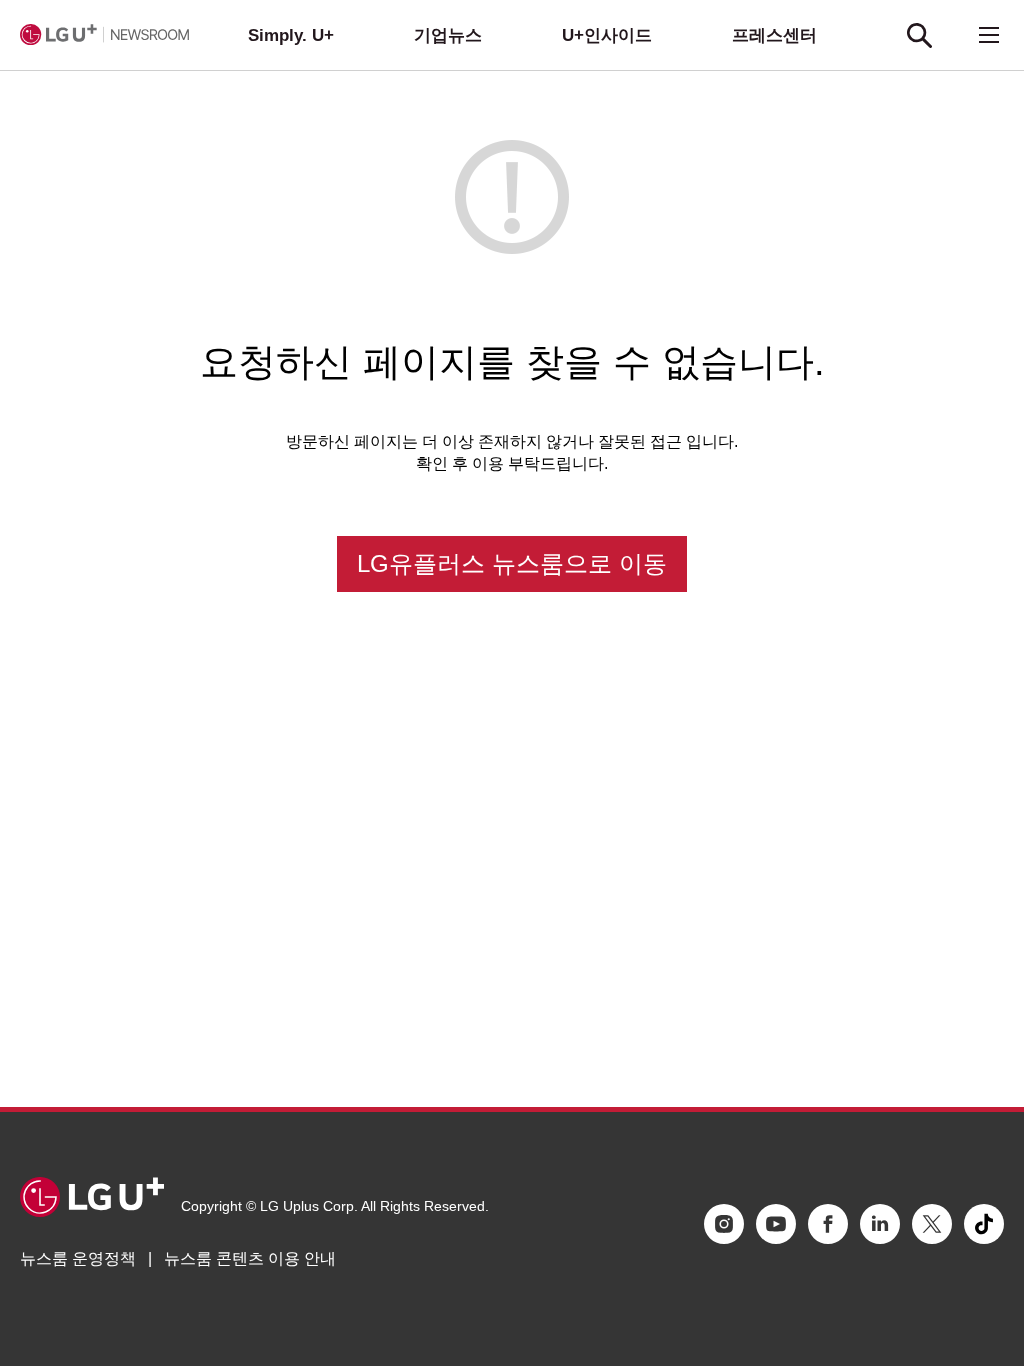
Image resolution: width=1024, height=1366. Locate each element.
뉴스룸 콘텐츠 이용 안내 (250, 1258)
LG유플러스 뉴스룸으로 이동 (512, 563)
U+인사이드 (607, 35)
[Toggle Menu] (989, 35)
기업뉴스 (448, 35)
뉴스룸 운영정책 (78, 1258)
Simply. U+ (291, 35)
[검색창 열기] (919, 35)
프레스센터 (774, 35)
